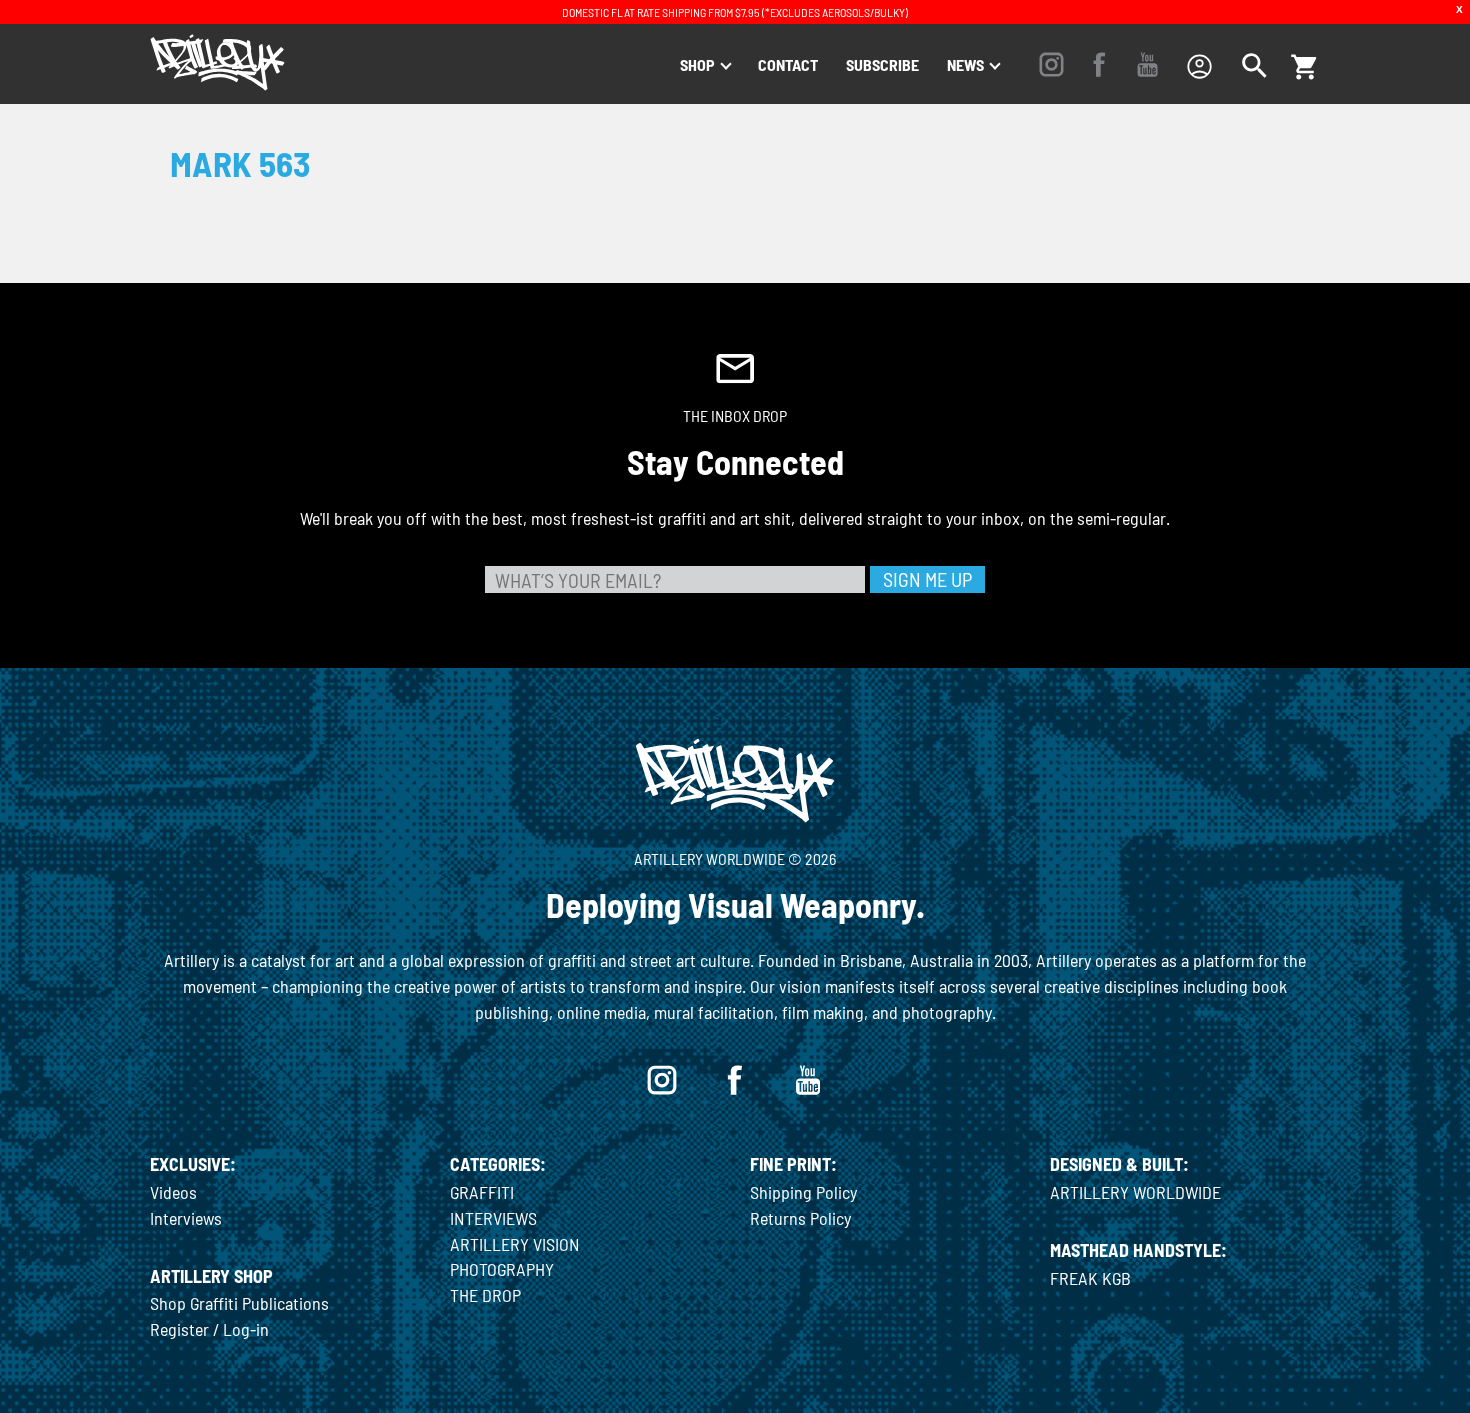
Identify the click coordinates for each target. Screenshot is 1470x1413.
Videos (173, 1192)
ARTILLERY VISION (515, 1244)
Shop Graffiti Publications (239, 1303)
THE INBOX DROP (735, 415)
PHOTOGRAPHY (502, 1269)
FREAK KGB (1090, 1278)
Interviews (186, 1218)
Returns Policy (800, 1218)
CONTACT (788, 64)
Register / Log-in (209, 1329)
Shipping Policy (803, 1192)
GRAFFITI (482, 1192)
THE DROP (485, 1295)
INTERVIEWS (493, 1218)
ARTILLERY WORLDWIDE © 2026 (735, 858)
